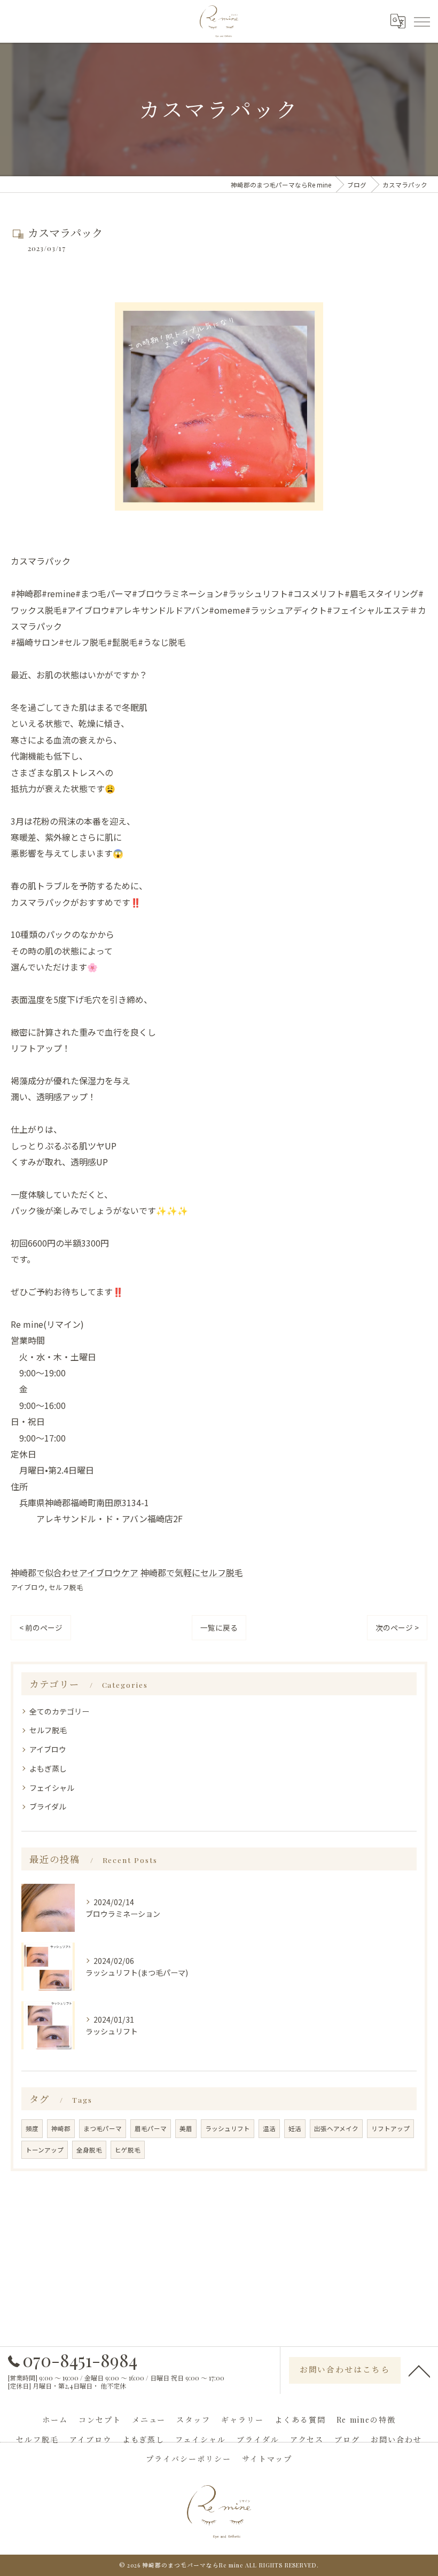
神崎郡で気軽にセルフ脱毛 (192, 1572)
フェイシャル (52, 1788)
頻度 (32, 2128)
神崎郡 (61, 2128)
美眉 (186, 2128)
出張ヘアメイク (336, 2128)
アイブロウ (28, 1587)
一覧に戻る (219, 1627)
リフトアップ (390, 2128)
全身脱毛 (89, 2150)
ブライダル (48, 1806)
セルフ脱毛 (66, 1587)
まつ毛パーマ (103, 2128)
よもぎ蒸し (48, 1768)
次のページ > (397, 1627)
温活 (269, 2128)
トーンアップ (45, 2150)
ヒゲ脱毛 (128, 2150)
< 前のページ (41, 1627)
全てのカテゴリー (59, 1711)
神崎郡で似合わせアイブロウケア (75, 1572)
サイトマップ (267, 2459)
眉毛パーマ (151, 2128)
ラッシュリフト (228, 2128)
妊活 (295, 2128)
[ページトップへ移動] (419, 2370)
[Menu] (421, 21)
